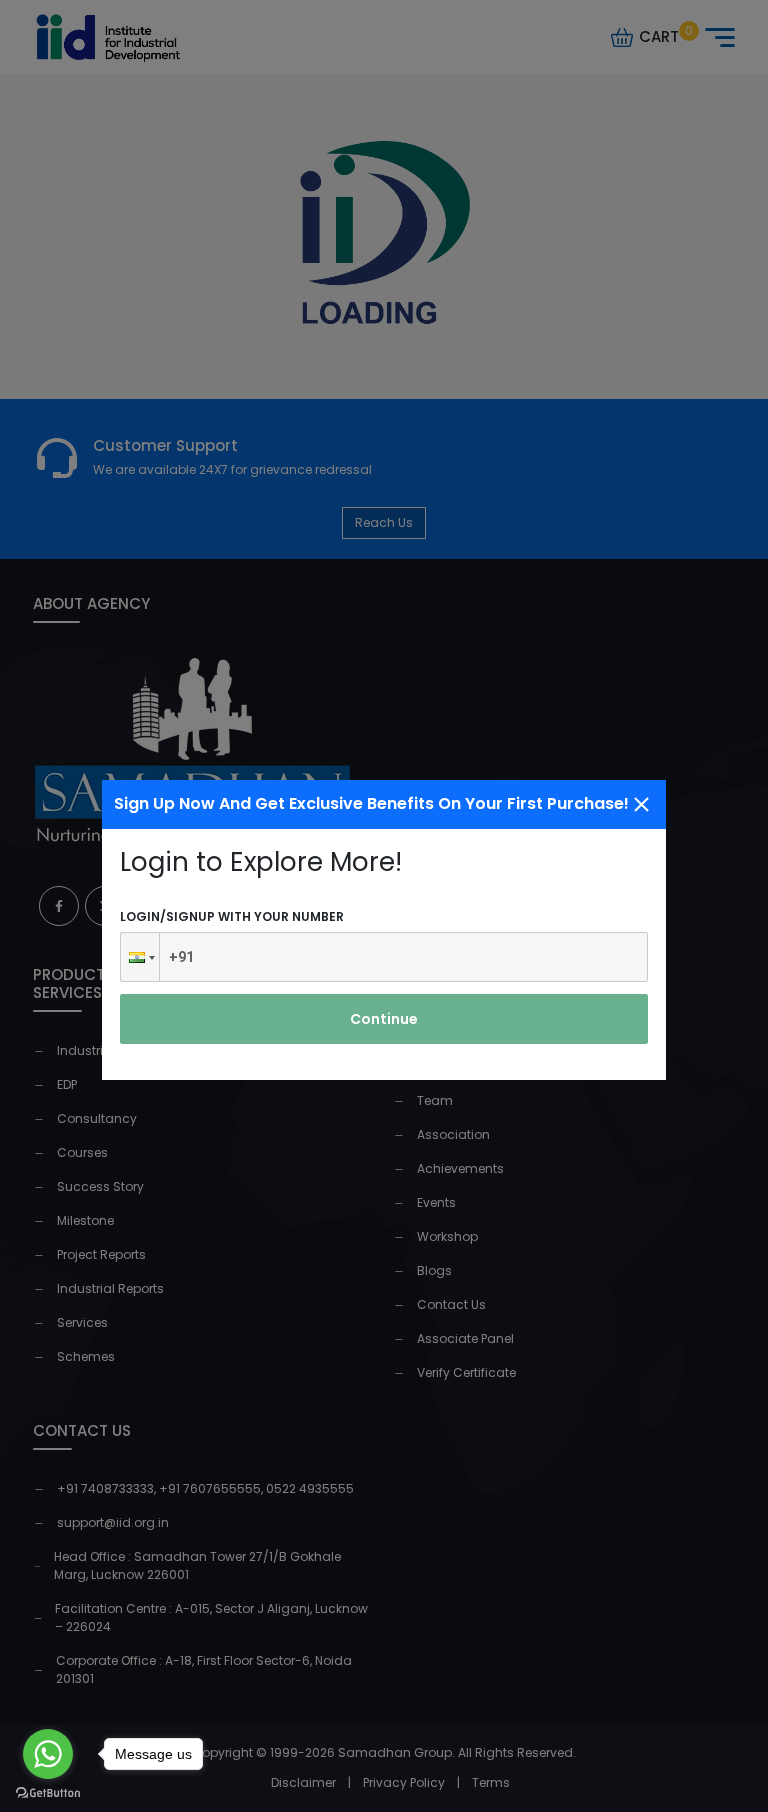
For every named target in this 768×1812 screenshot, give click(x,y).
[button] (140, 957)
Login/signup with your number (232, 916)
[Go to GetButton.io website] (48, 1792)
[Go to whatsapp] (48, 1754)
